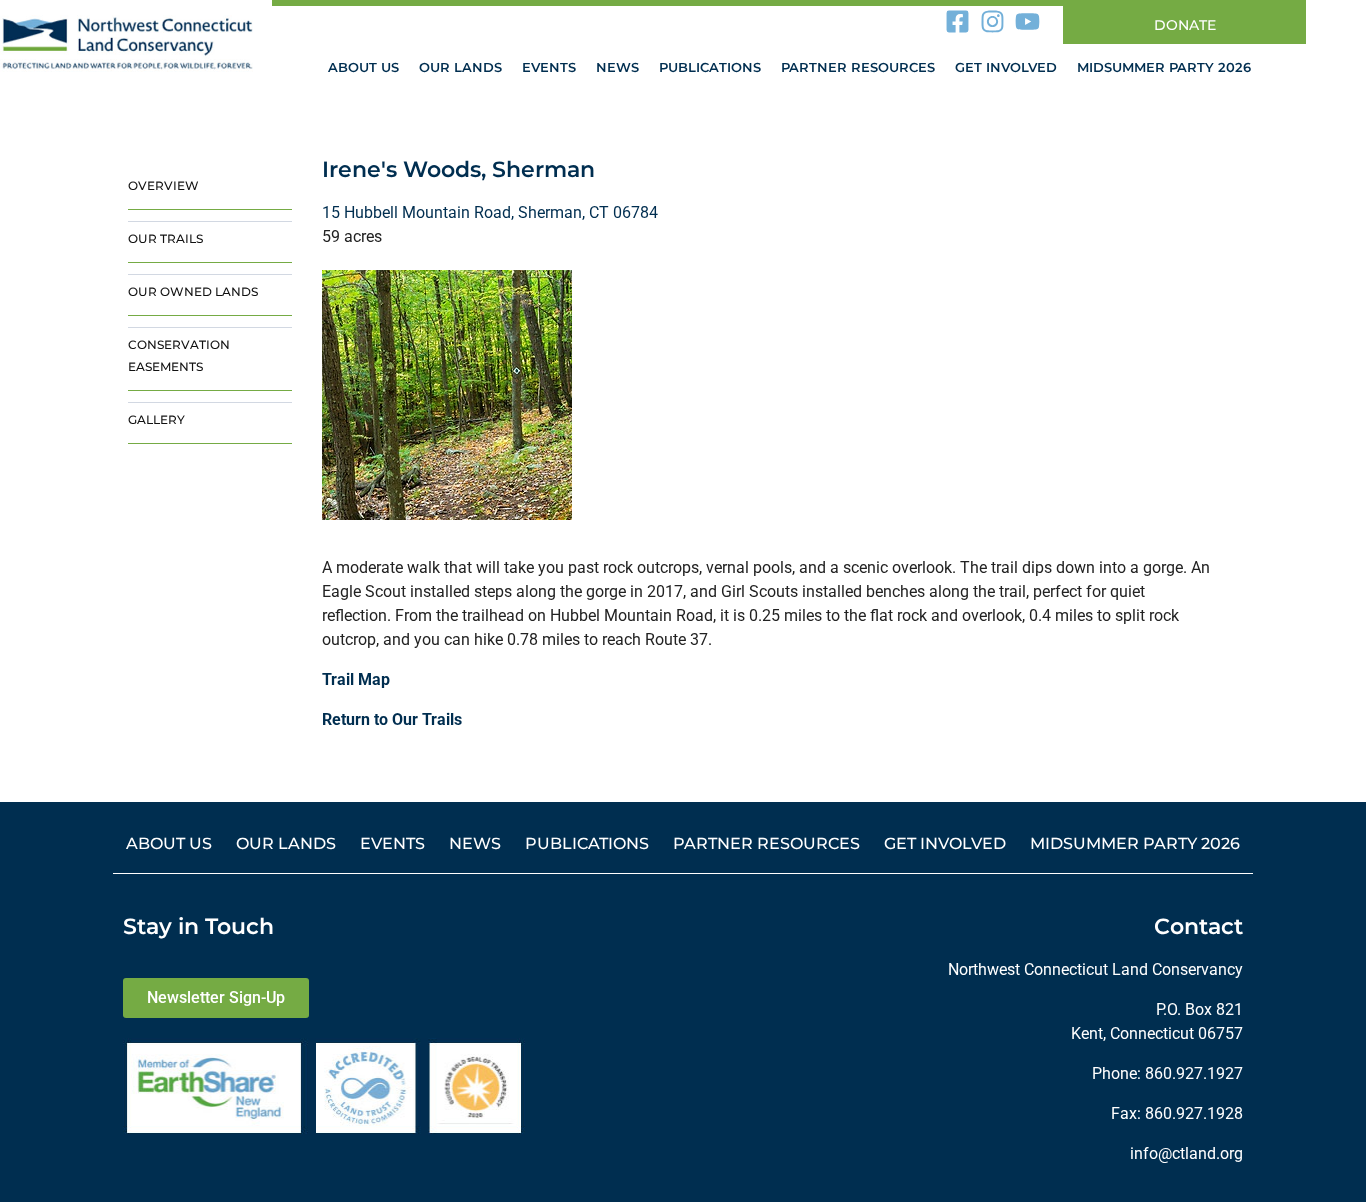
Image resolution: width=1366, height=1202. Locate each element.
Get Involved (1006, 67)
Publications (710, 67)
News (617, 67)
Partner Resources (858, 67)
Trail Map (356, 679)
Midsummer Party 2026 (1164, 67)
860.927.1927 (1194, 1073)
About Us (363, 67)
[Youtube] (1028, 21)
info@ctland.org (1186, 1153)
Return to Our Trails (392, 719)
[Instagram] (993, 21)
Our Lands (460, 67)
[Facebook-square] (958, 21)
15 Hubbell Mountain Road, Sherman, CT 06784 (490, 212)
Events (549, 67)
